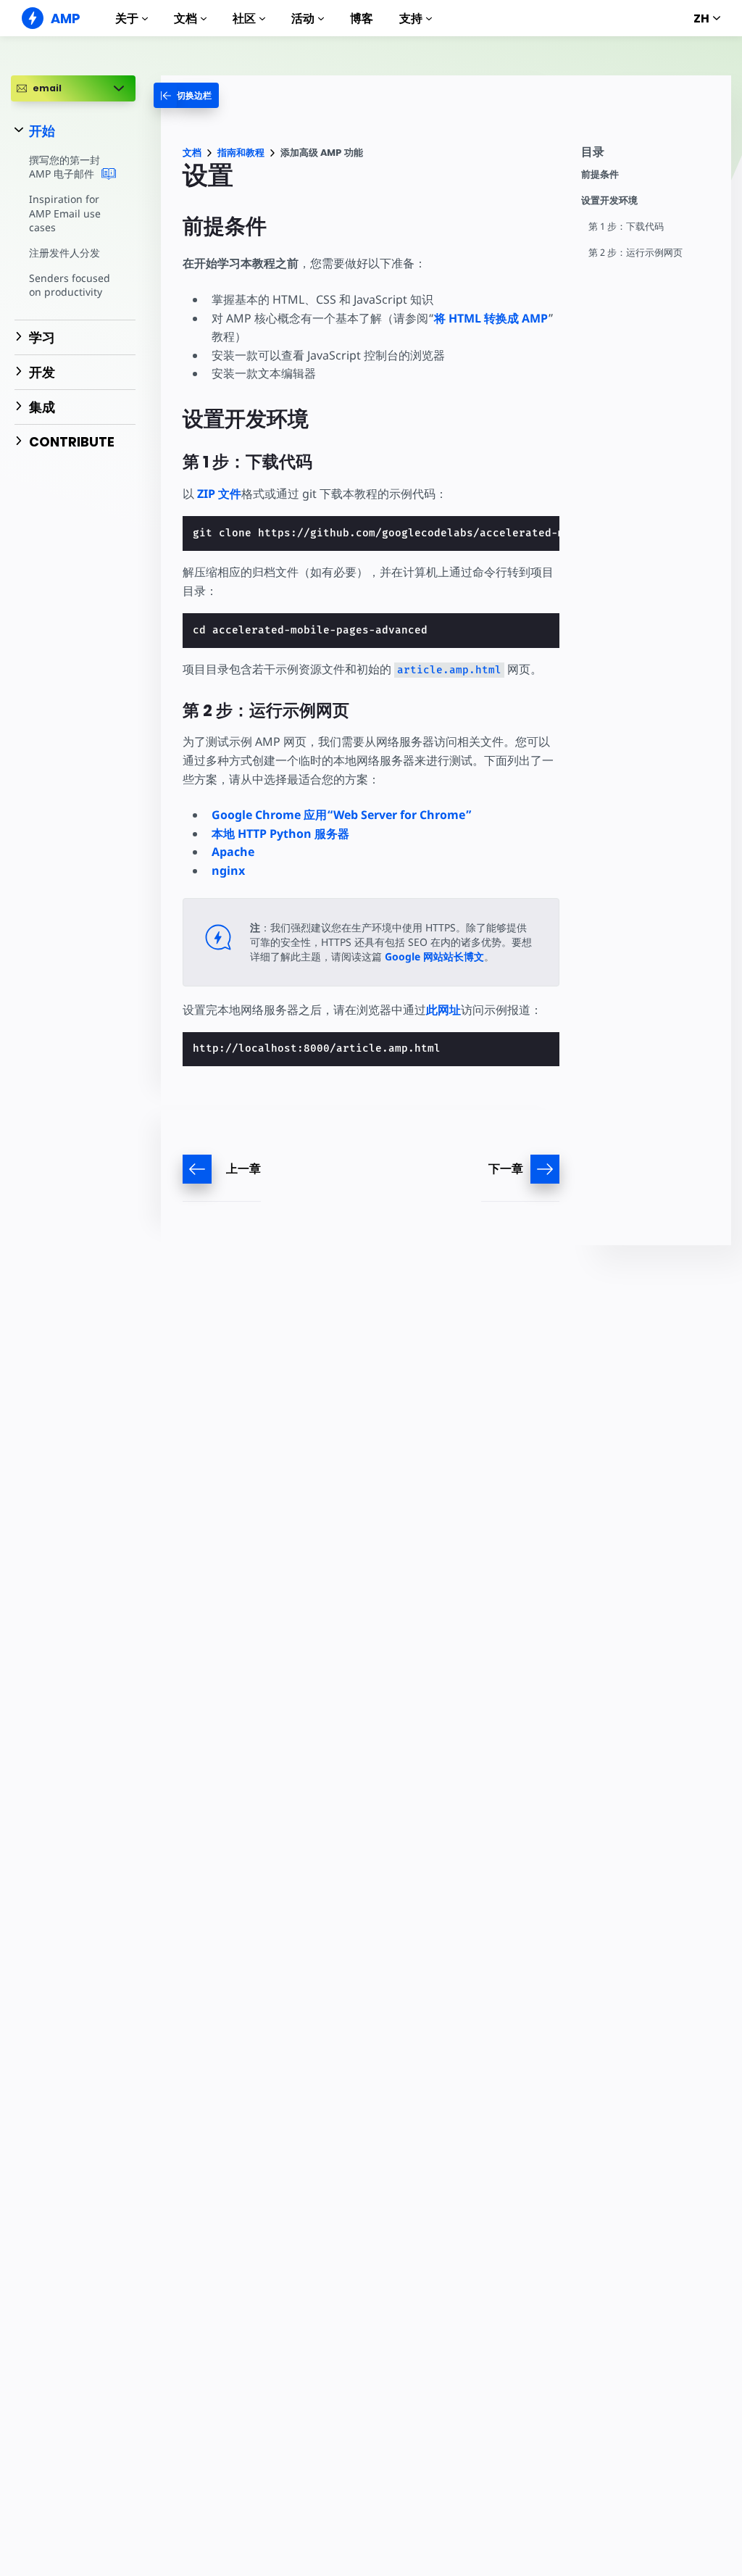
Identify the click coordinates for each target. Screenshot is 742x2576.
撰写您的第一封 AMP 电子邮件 (64, 167)
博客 (362, 18)
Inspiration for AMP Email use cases (65, 213)
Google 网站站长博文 (434, 956)
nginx (228, 871)
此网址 (443, 1010)
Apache (233, 852)
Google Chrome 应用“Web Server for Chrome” (342, 815)
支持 (411, 18)
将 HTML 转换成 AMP (491, 318)
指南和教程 (241, 153)
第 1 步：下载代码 (626, 227)
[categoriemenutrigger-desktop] (186, 95)
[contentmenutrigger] (649, 155)
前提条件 (600, 174)
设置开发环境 (609, 200)
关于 (127, 18)
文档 (185, 18)
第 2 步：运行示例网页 (635, 253)
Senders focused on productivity (70, 285)
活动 (303, 18)
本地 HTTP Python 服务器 (280, 834)
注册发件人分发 (64, 253)
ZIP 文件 (219, 494)
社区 (244, 18)
